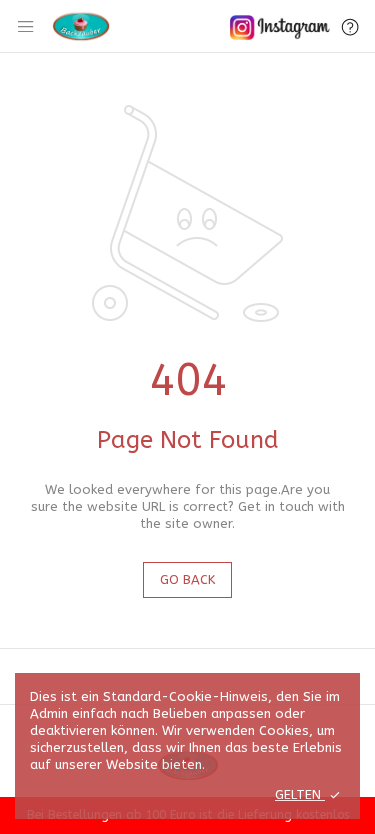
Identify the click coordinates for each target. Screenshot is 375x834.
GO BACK (187, 579)
